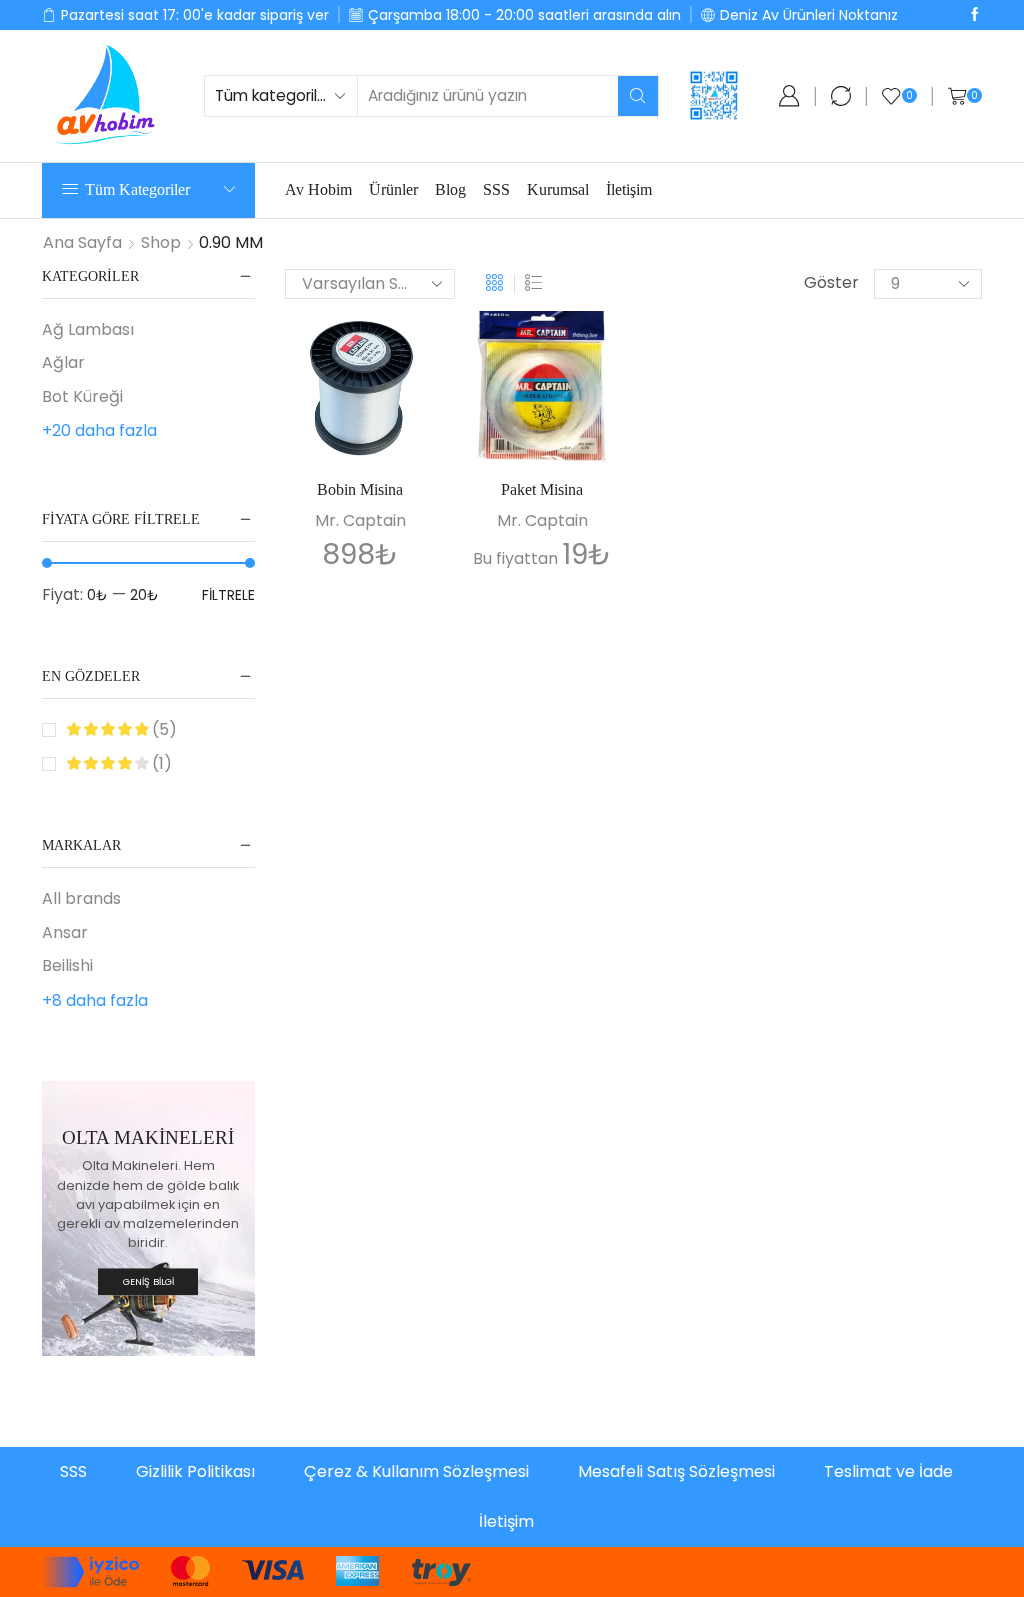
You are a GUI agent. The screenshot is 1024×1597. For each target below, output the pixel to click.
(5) (162, 730)
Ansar (65, 932)
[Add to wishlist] (403, 353)
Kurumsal (558, 189)
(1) (160, 764)
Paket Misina (542, 489)
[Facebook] (975, 15)
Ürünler (393, 189)
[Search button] (638, 96)
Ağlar (63, 362)
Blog (450, 189)
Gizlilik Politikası (195, 1471)
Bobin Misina (360, 489)
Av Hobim (318, 189)
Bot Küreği (82, 396)
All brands (81, 899)
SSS (496, 189)
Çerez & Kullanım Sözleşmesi (416, 1471)
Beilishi (67, 965)
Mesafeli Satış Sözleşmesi (676, 1471)
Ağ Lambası (88, 330)
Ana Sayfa (82, 243)
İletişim (629, 189)
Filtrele (228, 595)
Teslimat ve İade (888, 1471)
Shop (161, 243)
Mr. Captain (360, 520)
